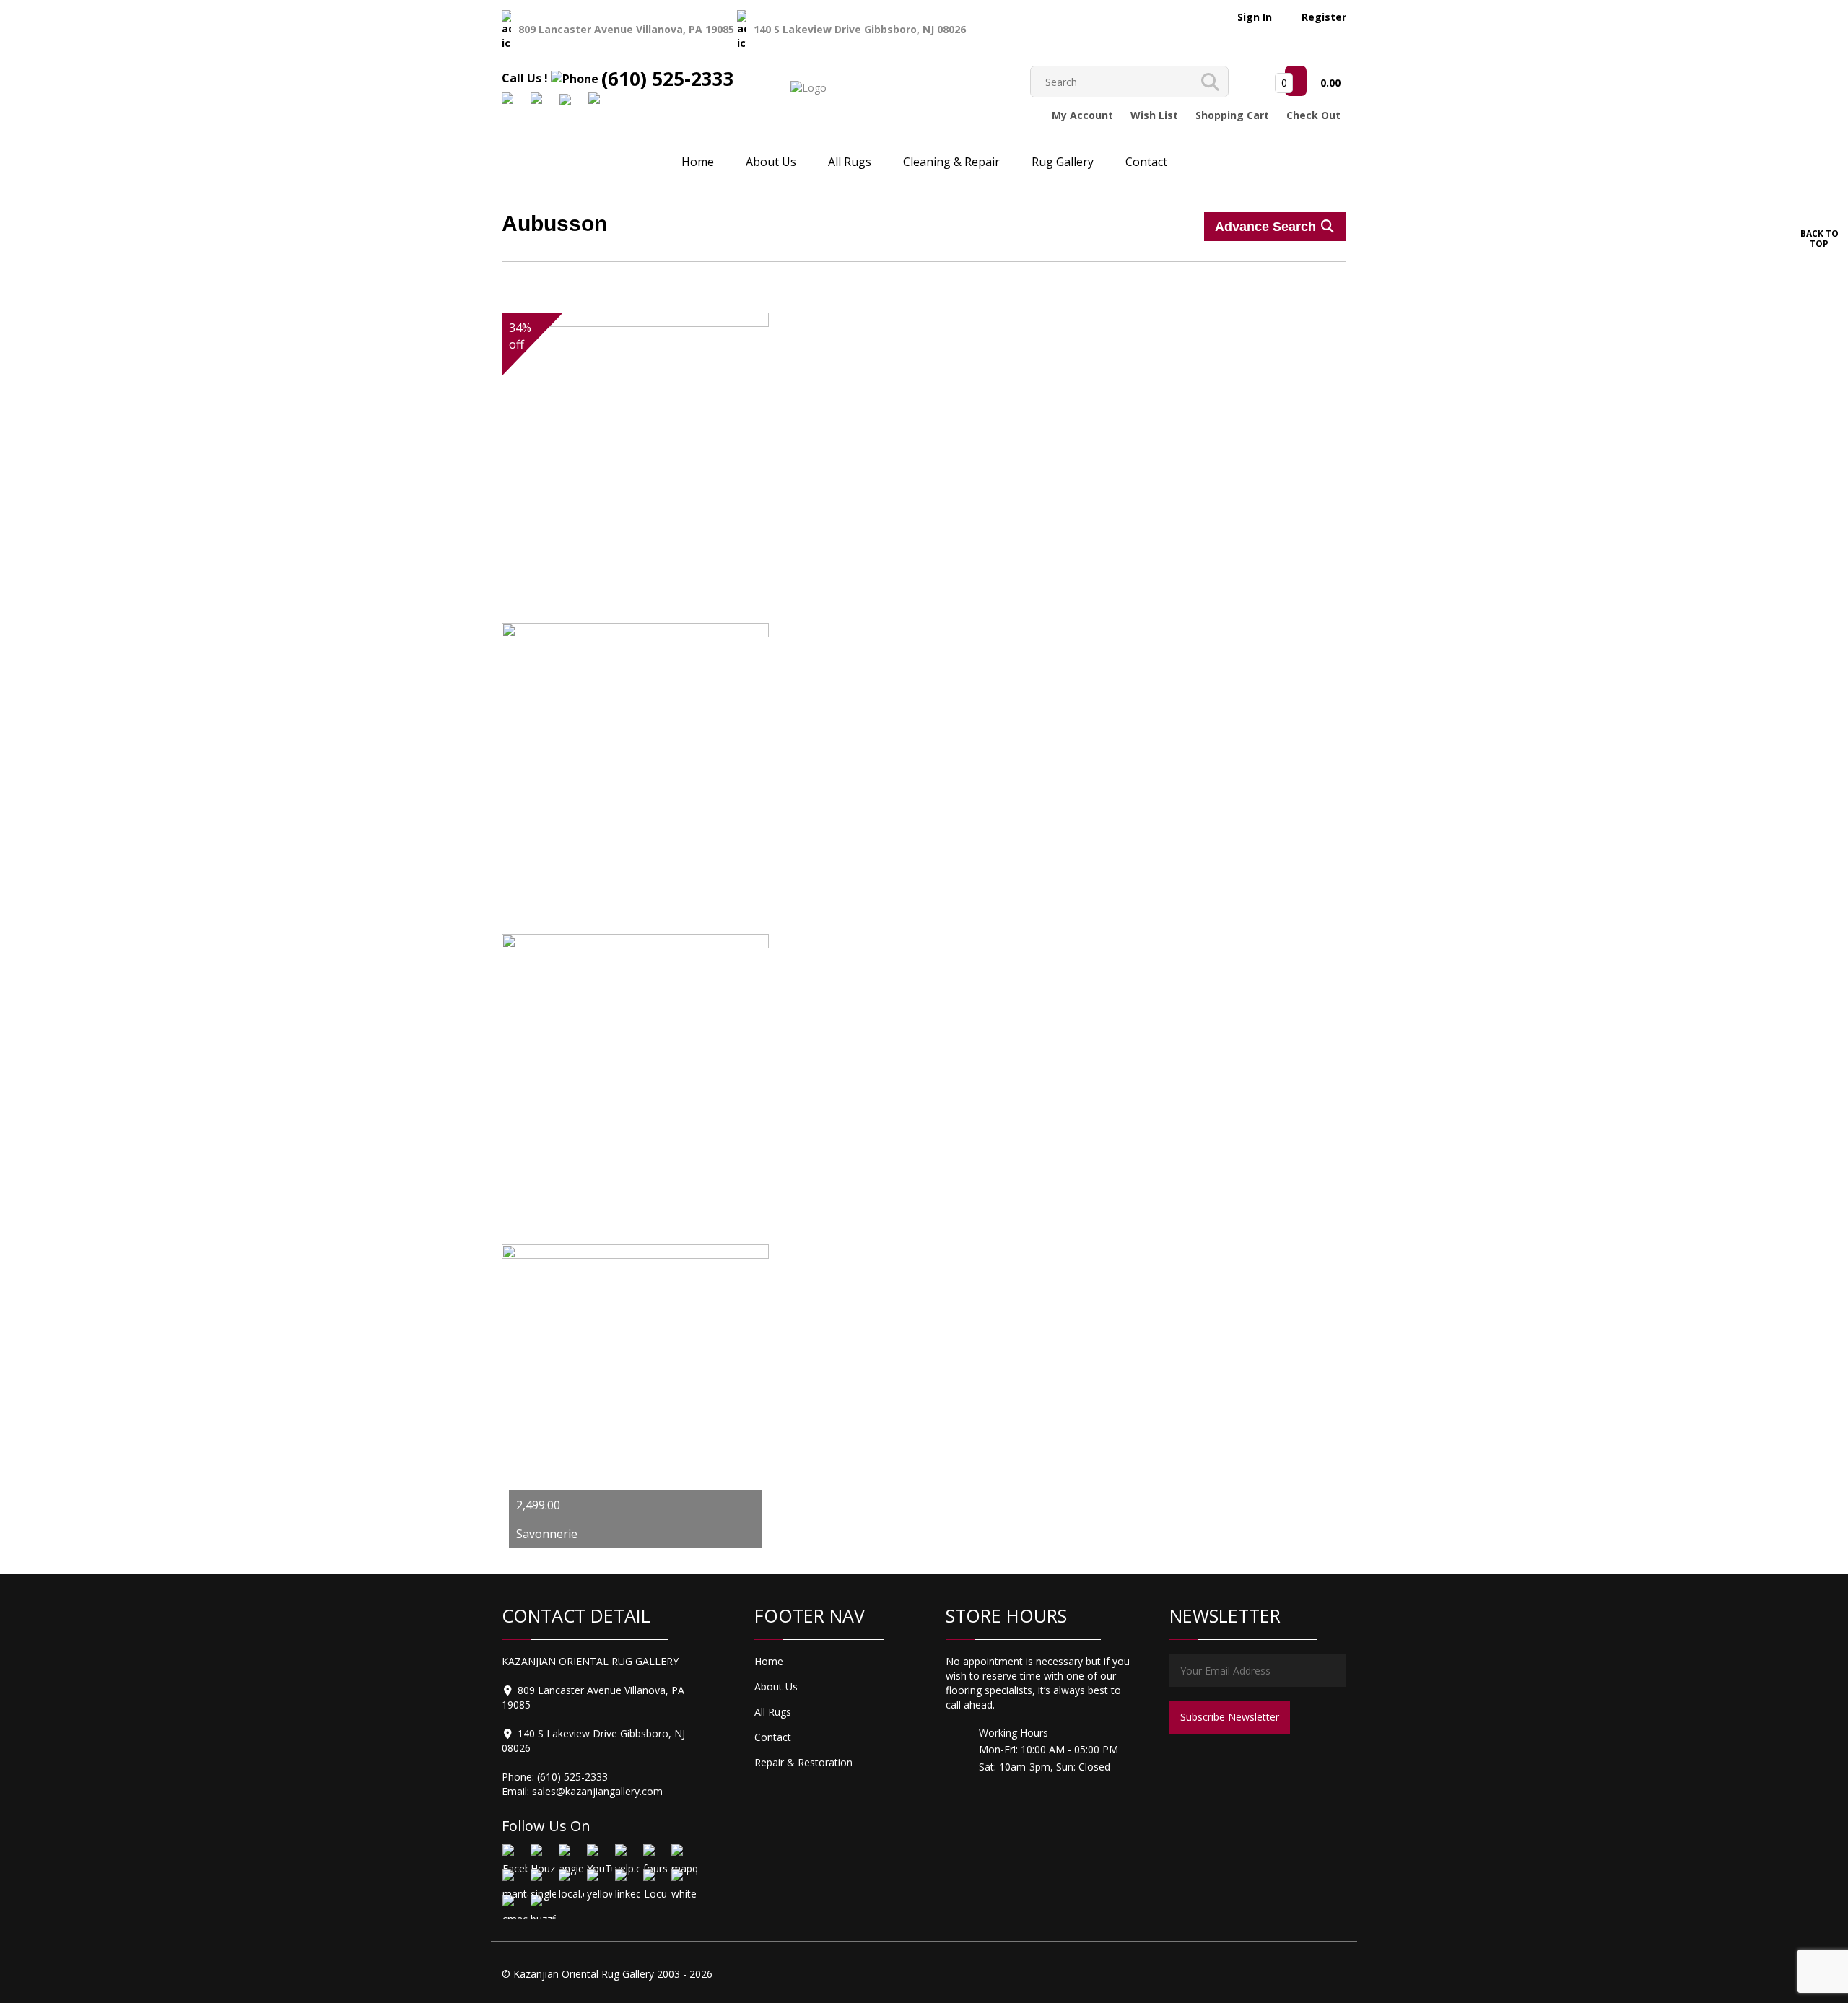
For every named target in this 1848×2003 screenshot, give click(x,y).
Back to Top (1819, 238)
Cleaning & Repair (951, 162)
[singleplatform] (542, 1881)
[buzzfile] (542, 1907)
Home (698, 162)
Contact (1146, 162)
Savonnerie (547, 1534)
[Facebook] (514, 1856)
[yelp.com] (627, 1856)
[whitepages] (683, 1881)
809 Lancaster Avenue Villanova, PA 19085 (628, 29)
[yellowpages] (599, 1881)
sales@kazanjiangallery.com (597, 1791)
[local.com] (571, 1881)
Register (1324, 17)
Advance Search (1267, 227)
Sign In (1255, 17)
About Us (771, 162)
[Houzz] (542, 1856)
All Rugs (850, 162)
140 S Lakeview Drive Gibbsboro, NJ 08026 (860, 29)
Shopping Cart (1232, 115)
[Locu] (655, 1881)
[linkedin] (627, 1881)
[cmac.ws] (514, 1907)
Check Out (1313, 115)
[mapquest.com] (683, 1856)
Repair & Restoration (803, 1762)
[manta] (514, 1881)
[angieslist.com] (571, 1856)
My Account (1082, 115)
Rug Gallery (1063, 162)
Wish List (1154, 115)
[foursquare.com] (655, 1856)
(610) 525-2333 (668, 79)
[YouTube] (599, 1856)
